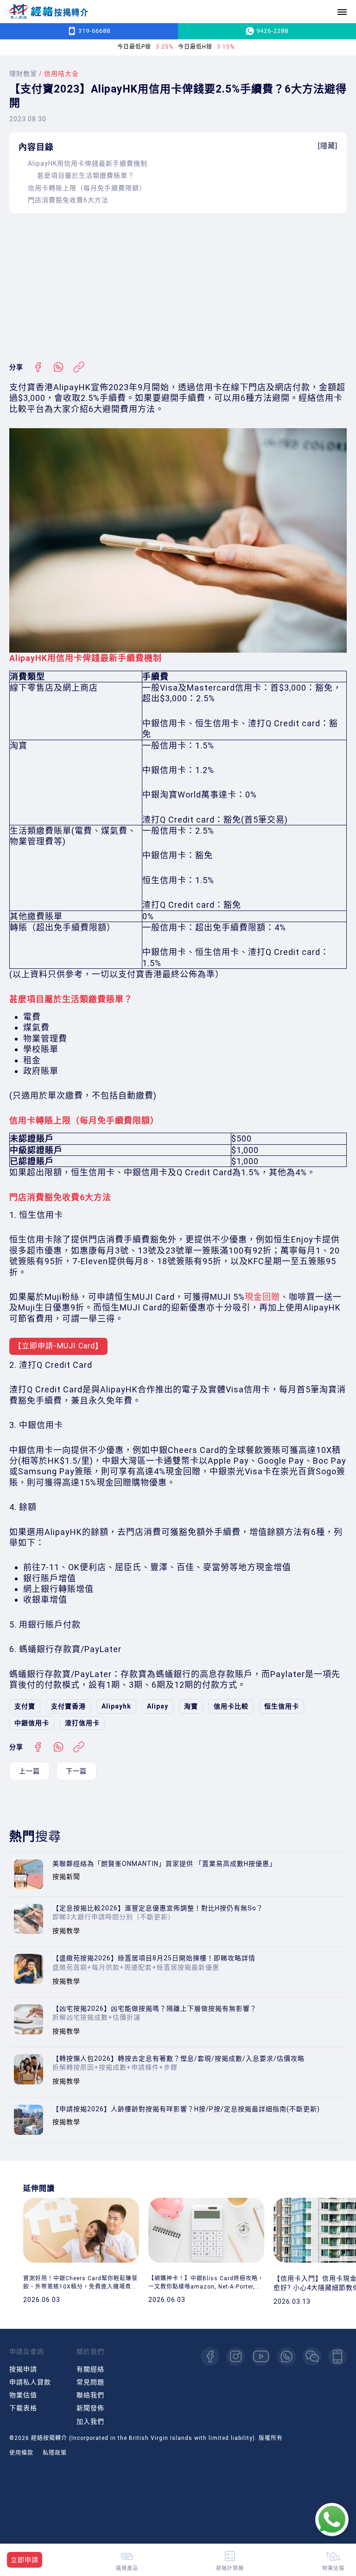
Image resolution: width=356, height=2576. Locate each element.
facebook (210, 2357)
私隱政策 (55, 2453)
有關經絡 (90, 2369)
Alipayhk (116, 1706)
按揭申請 (23, 2369)
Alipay (158, 1706)
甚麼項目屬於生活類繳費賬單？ (86, 175)
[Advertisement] (178, 287)
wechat (312, 2357)
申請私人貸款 (30, 2382)
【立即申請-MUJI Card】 (58, 1346)
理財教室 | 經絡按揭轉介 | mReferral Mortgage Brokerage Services (49, 12)
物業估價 (333, 2568)
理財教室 (23, 74)
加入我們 (90, 2421)
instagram (235, 2357)
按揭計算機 (230, 2568)
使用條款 (21, 2453)
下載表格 (23, 2408)
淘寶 (191, 1706)
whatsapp (286, 2357)
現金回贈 (262, 1297)
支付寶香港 (68, 1706)
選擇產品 (127, 2568)
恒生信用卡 (282, 1706)
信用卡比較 (231, 1706)
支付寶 (25, 1706)
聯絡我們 (90, 2395)
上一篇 (29, 1771)
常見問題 (90, 2382)
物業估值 (23, 2395)
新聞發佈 (90, 2408)
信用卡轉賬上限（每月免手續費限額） (87, 188)
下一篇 (76, 1771)
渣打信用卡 (82, 1723)
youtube (261, 2357)
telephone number (337, 2357)
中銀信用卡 (32, 1723)
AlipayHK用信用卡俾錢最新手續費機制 (88, 163)
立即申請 (25, 2560)
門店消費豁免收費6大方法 (68, 200)
